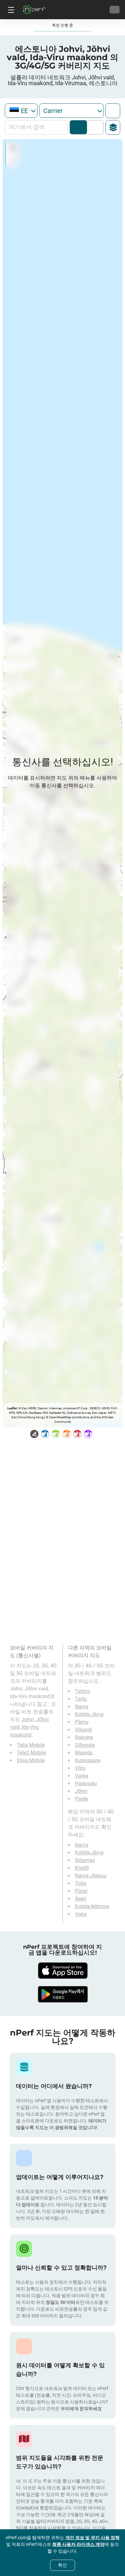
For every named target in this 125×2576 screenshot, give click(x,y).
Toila (81, 1883)
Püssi (81, 1891)
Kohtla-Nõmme (92, 1906)
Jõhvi (81, 1791)
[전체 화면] (113, 111)
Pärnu (82, 1722)
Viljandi (83, 1730)
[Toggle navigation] (10, 10)
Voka (81, 1914)
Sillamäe (85, 1745)
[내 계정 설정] (115, 10)
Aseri (81, 1899)
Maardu (84, 1753)
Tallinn (83, 1691)
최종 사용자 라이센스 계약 (78, 2544)
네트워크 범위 (78, 127)
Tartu (81, 1699)
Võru (80, 1768)
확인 (63, 2565)
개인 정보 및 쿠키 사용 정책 (92, 2538)
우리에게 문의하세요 (81, 2409)
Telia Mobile (31, 1745)
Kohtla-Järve (89, 1714)
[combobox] (21, 111)
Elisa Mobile (31, 1760)
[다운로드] (63, 1971)
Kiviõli (82, 1868)
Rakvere (84, 1737)
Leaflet (12, 1408)
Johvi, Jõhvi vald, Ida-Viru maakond (29, 1727)
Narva (82, 1707)
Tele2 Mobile (31, 1753)
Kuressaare (88, 1760)
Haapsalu (86, 1783)
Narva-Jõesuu (91, 1876)
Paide (81, 1799)
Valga (82, 1776)
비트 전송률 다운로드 (94, 127)
